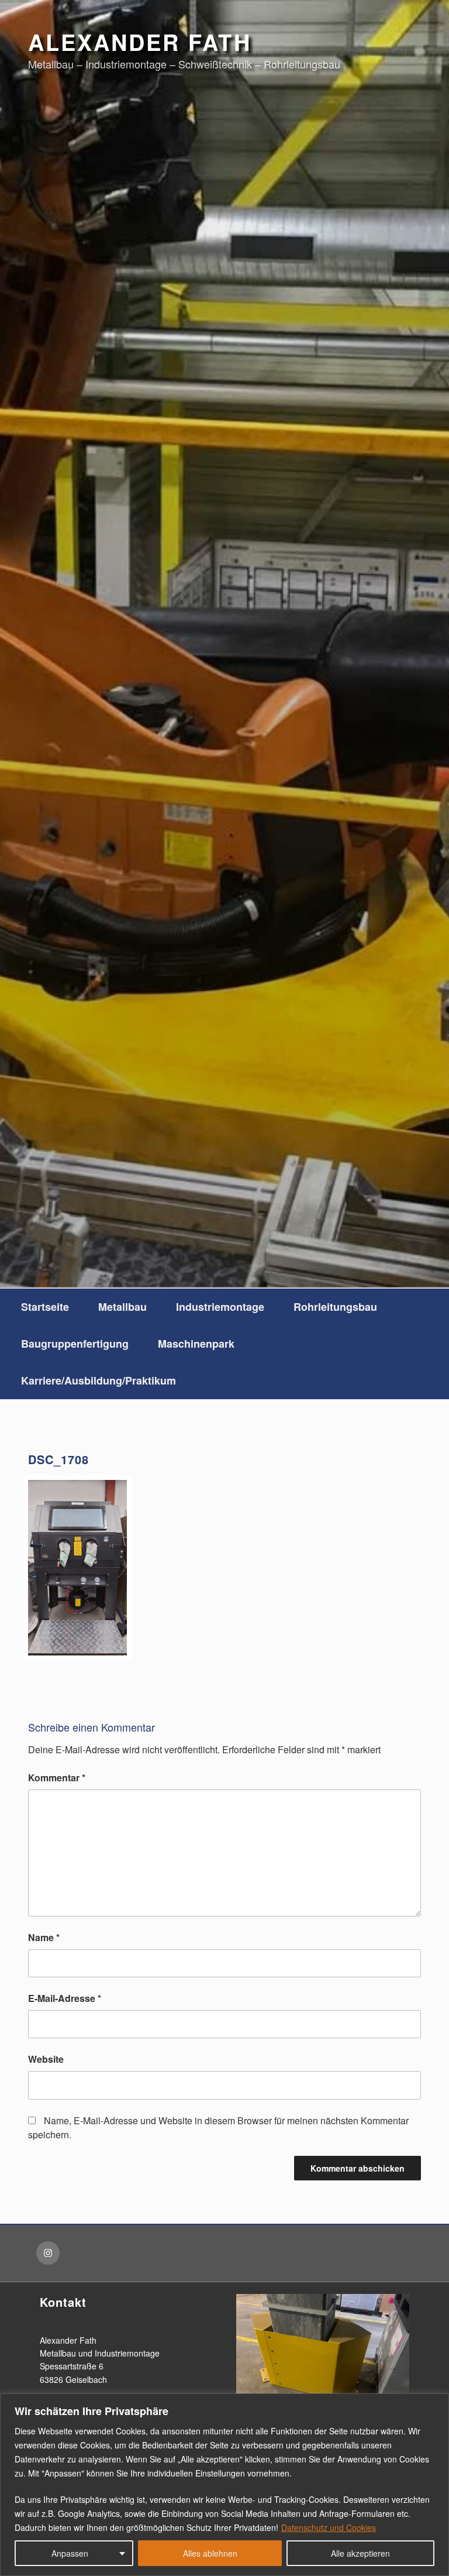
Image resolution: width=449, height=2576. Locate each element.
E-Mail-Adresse (65, 1998)
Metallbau (122, 1307)
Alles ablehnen (210, 2553)
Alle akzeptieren (360, 2553)
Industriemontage (220, 1307)
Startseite (45, 1307)
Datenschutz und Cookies (329, 2527)
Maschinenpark (196, 1344)
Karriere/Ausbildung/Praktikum (99, 1380)
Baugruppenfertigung (75, 1344)
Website (46, 2059)
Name (44, 1937)
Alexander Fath (140, 42)
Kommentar (57, 1778)
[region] (224, 2485)
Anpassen (70, 2553)
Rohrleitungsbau (335, 1307)
